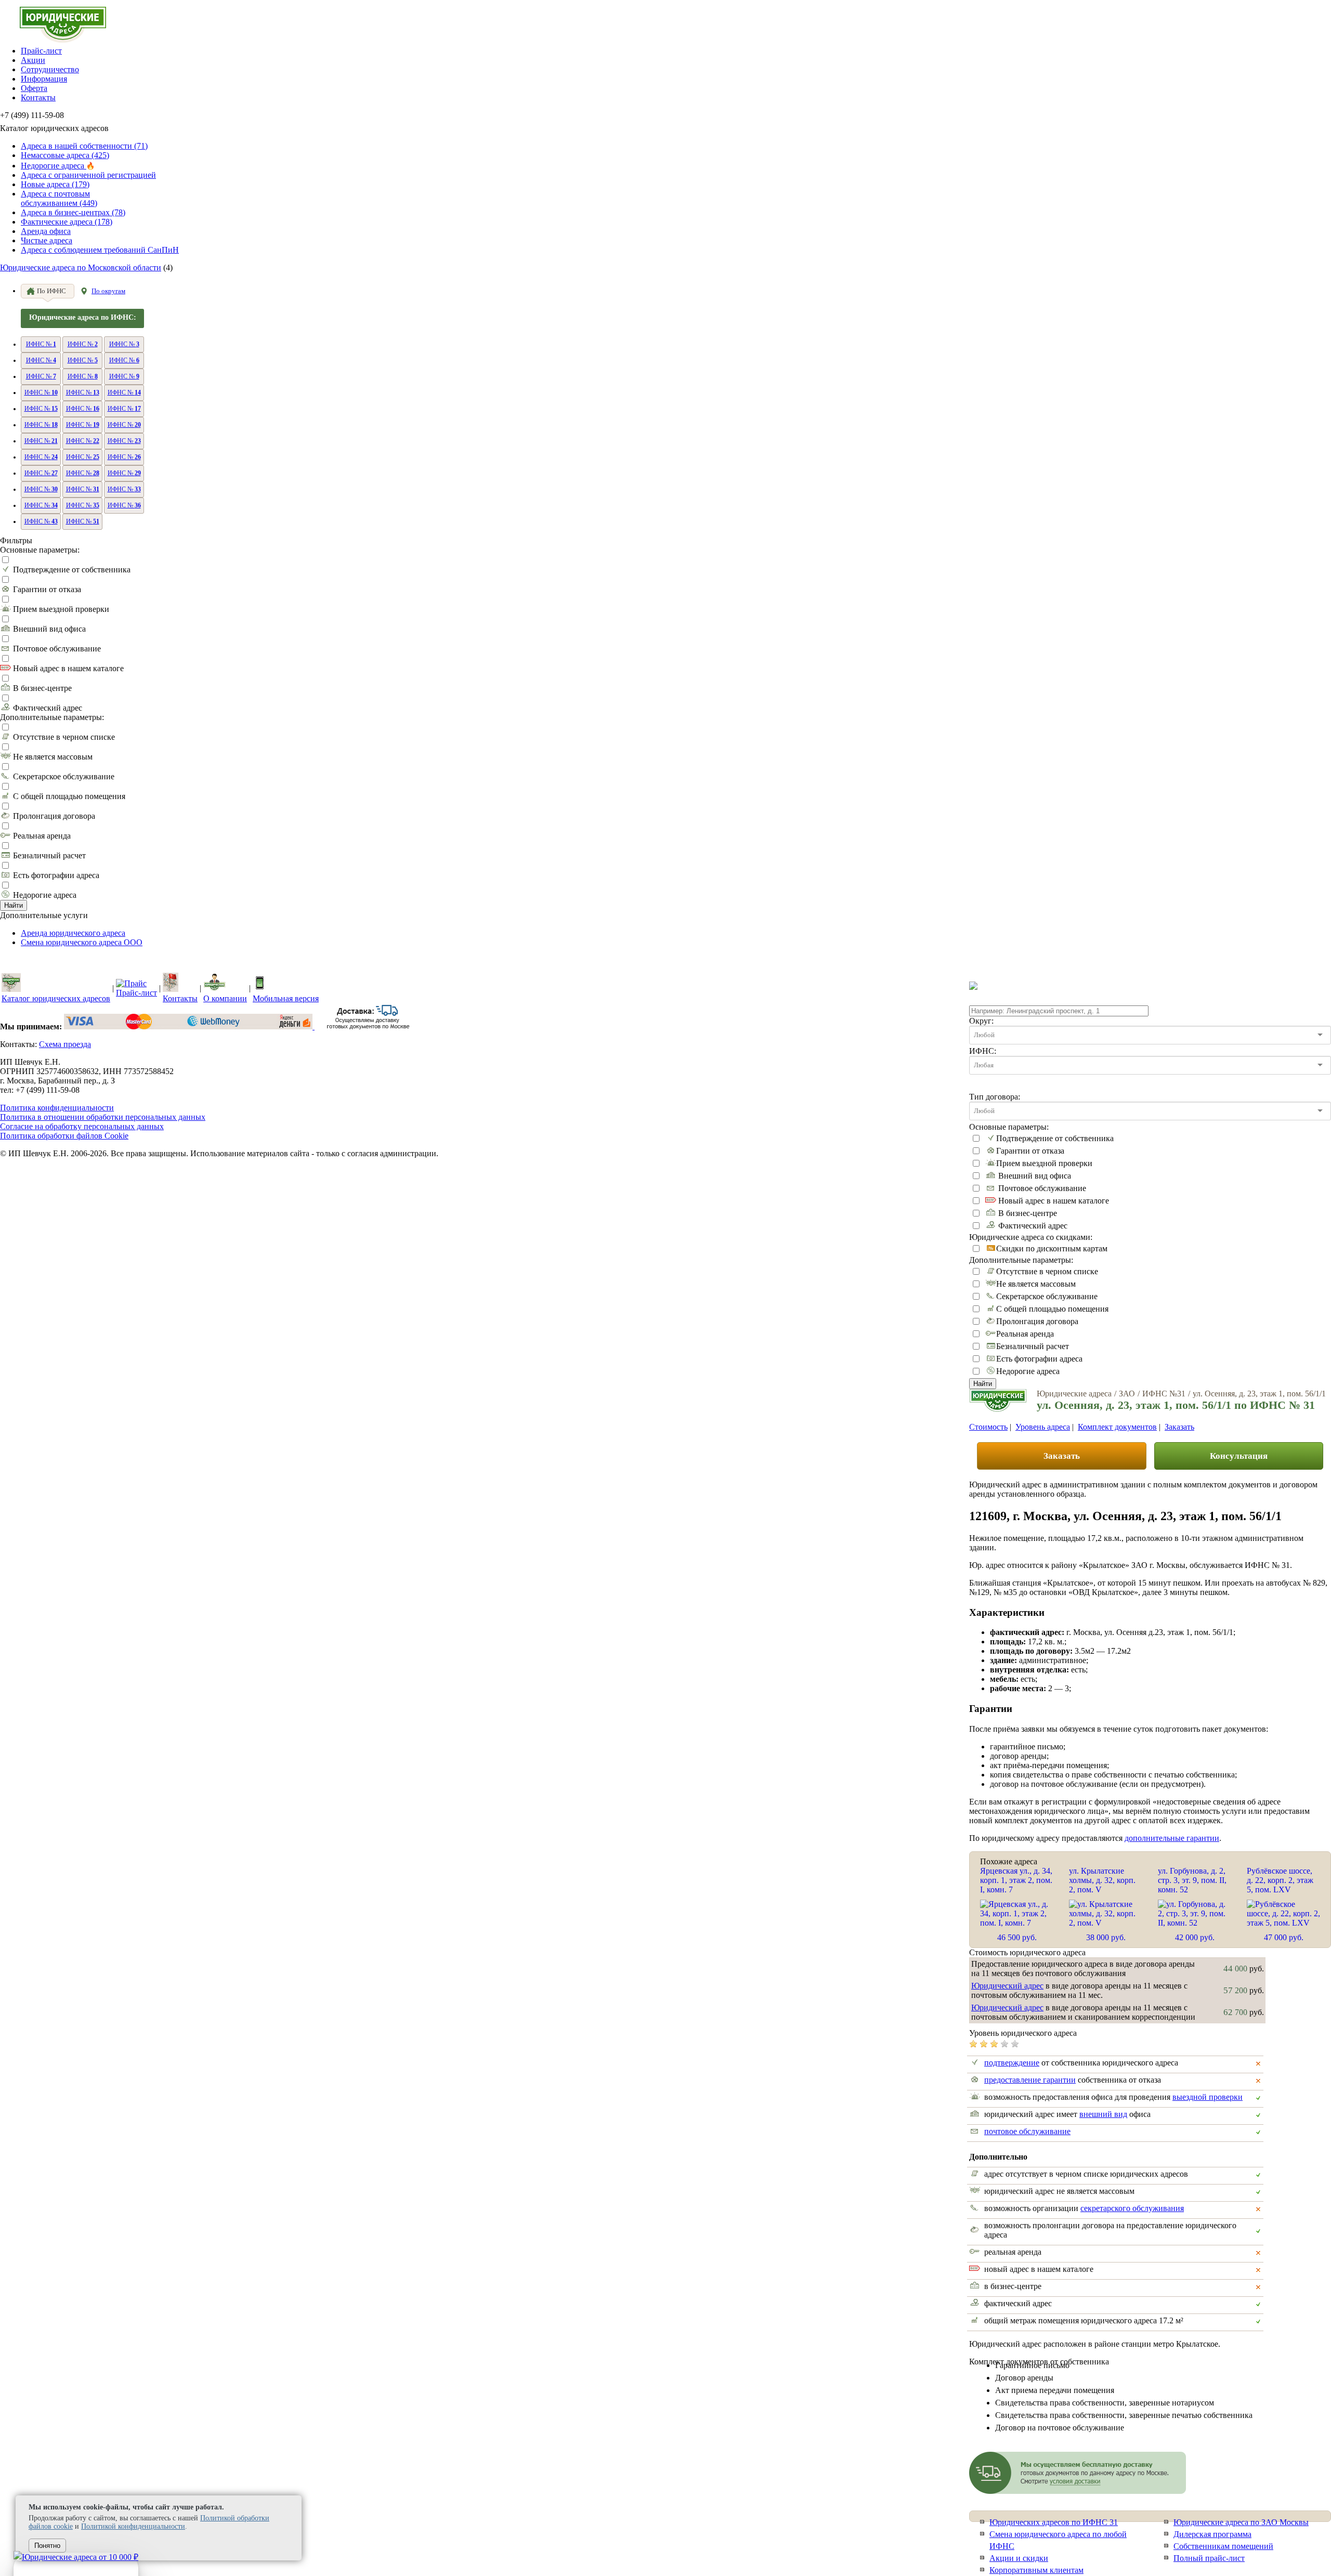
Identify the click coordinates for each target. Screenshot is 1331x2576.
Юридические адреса (1074, 1394)
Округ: (981, 1021)
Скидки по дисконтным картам (1052, 1248)
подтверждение (1012, 2063)
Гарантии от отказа (47, 589)
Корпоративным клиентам (1036, 2570)
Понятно (47, 2546)
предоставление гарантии (1030, 2080)
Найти (14, 905)
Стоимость (988, 1427)
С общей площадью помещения (69, 796)
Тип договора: (995, 1097)
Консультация (1239, 1456)
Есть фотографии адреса (56, 875)
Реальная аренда (42, 836)
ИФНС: (983, 1051)
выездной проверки (1208, 2097)
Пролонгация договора (54, 816)
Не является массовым (53, 757)
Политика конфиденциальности (57, 1108)
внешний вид (1103, 2114)
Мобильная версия (286, 998)
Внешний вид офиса (49, 629)
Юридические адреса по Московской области (81, 267)
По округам (108, 291)
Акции (33, 60)
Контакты (38, 97)
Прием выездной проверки (61, 609)
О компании (225, 998)
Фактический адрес (48, 708)
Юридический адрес (1007, 1986)
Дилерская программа (1212, 2534)
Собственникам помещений (1223, 2546)
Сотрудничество (50, 69)
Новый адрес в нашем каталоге (68, 668)
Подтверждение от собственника (72, 570)
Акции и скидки (1019, 2558)
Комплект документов (1117, 1427)
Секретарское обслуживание (64, 776)
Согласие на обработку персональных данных (82, 1126)
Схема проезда (65, 1044)
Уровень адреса (1043, 1427)
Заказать (1179, 1427)
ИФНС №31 (1164, 1394)
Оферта (34, 88)
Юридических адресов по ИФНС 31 (1054, 2522)
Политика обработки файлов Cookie (64, 1136)
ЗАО (1127, 1394)
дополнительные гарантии (1172, 1838)
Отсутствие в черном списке (64, 737)
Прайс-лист (41, 51)
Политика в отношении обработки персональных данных (103, 1117)
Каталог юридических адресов (56, 998)
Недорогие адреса (45, 895)
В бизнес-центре (42, 688)
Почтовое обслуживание (57, 649)
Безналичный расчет (49, 855)
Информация (44, 79)
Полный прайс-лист (1209, 2558)
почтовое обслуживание (1027, 2131)
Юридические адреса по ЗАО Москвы (1241, 2522)
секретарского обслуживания (1132, 2208)
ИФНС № (41, 344)
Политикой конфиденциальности (133, 2526)
